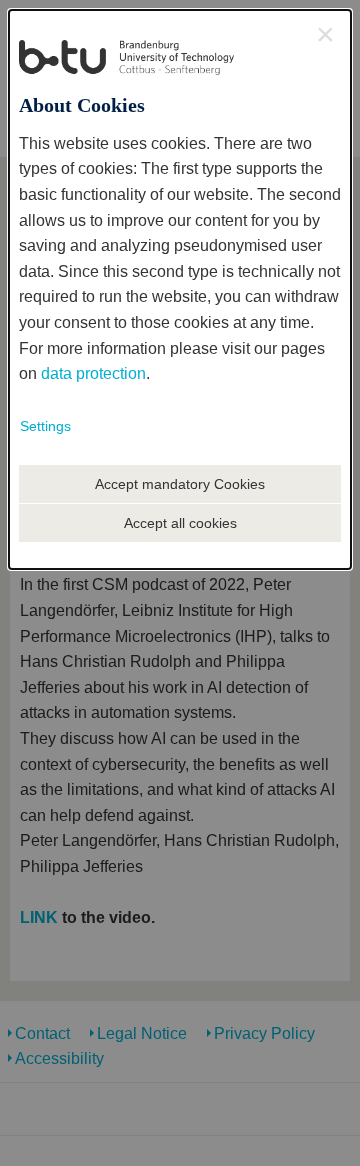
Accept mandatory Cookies (180, 484)
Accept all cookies (180, 523)
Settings (45, 426)
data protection (93, 373)
